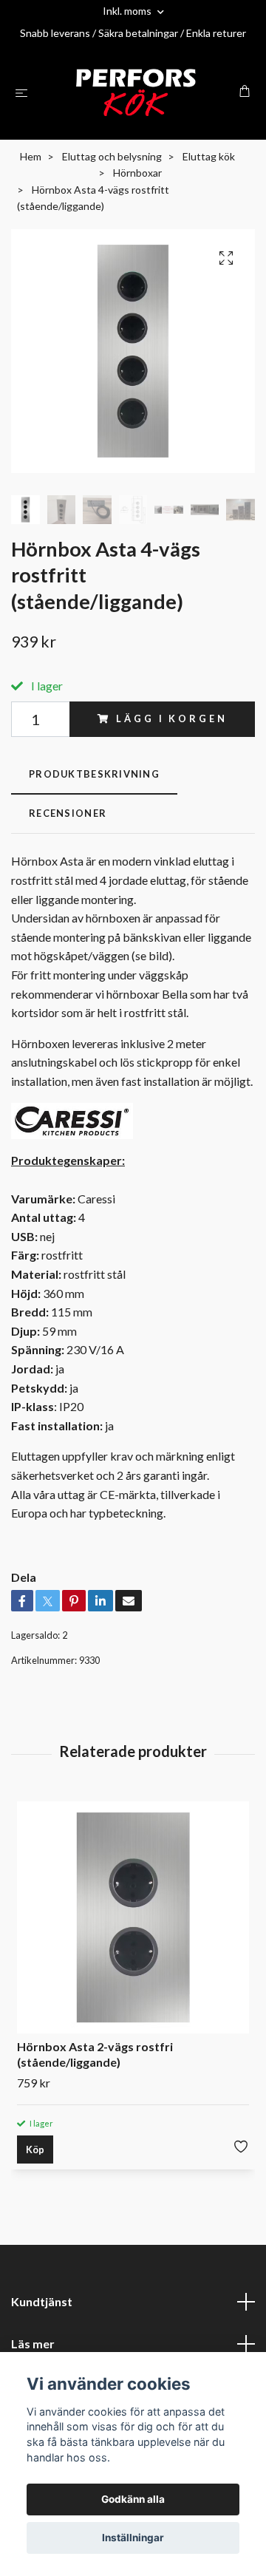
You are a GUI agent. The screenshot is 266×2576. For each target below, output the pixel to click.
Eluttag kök (209, 156)
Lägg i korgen (171, 718)
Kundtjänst (42, 2301)
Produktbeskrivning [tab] (94, 774)
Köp (35, 2150)
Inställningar (133, 2538)
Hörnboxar (137, 173)
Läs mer (33, 2344)
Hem (31, 156)
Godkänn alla (133, 2499)
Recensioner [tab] (68, 813)
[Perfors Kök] (136, 92)
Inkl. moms (128, 11)
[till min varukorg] (245, 91)
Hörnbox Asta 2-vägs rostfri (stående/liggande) (95, 2054)
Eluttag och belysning (112, 156)
